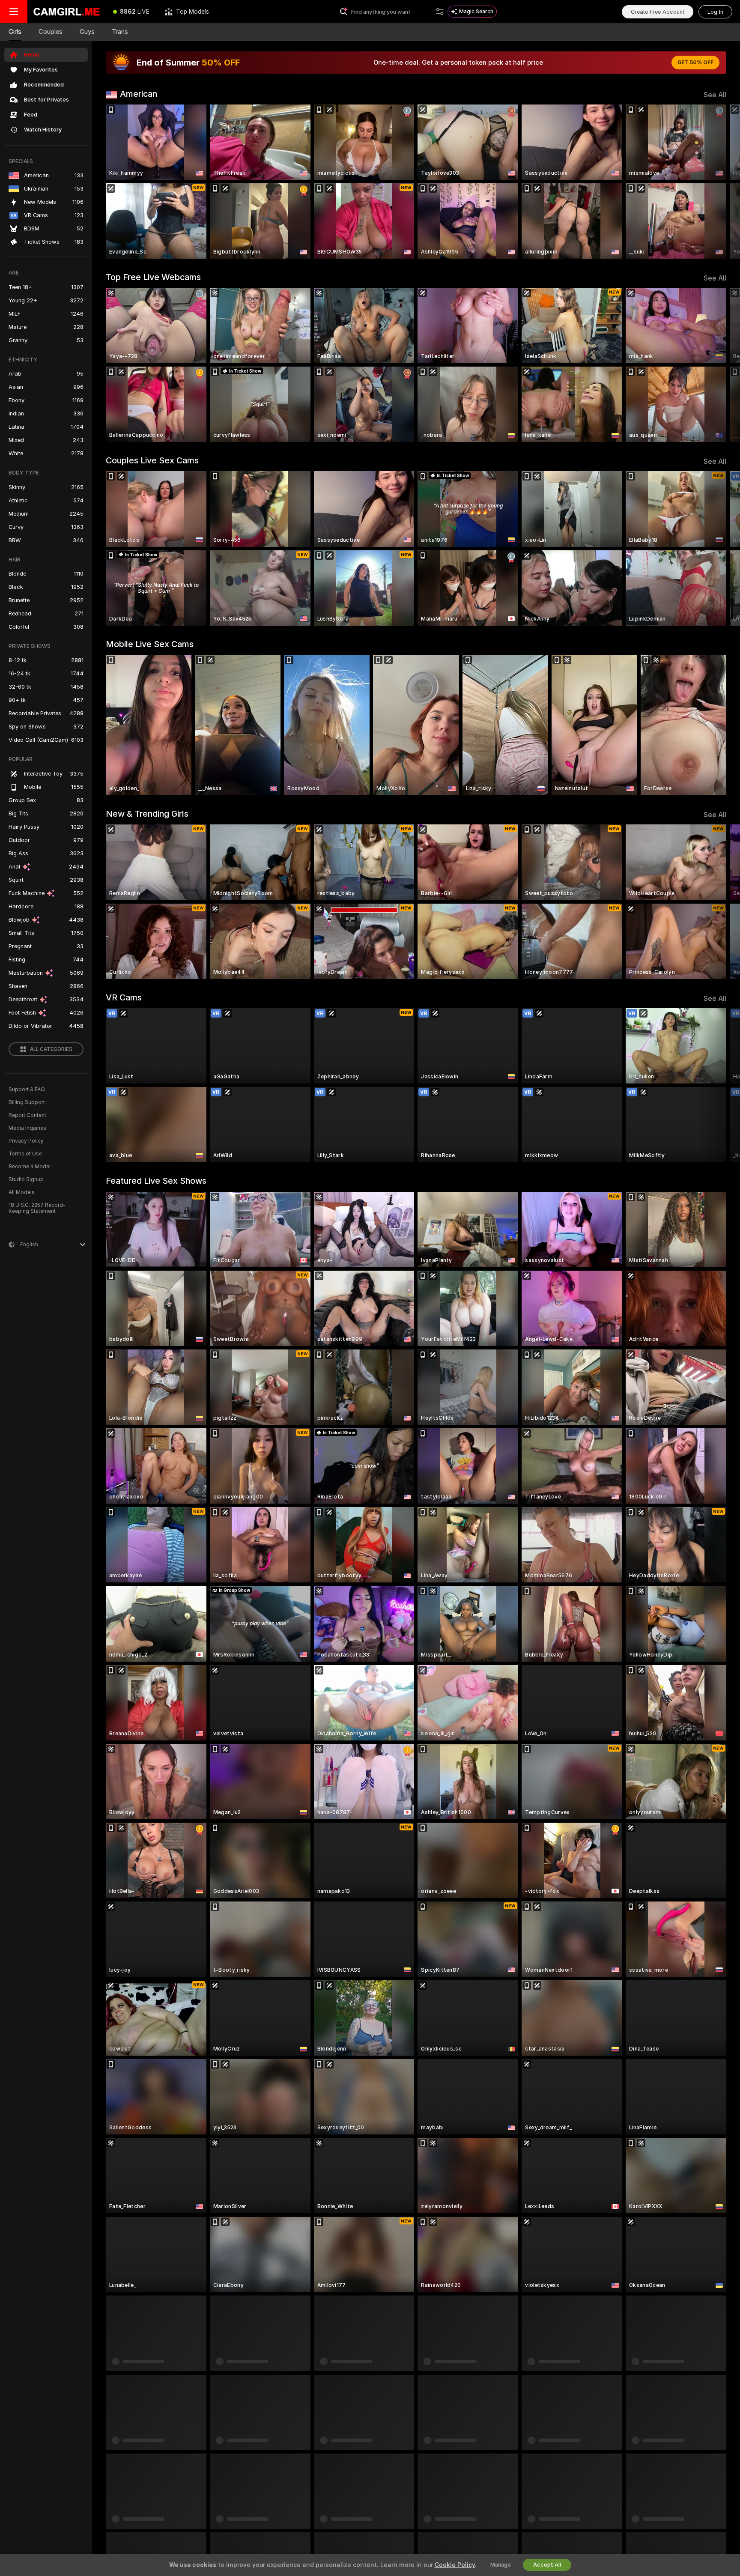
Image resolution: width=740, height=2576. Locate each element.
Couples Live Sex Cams (152, 460)
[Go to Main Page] (66, 12)
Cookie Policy (455, 2565)
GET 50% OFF (695, 63)
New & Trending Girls (147, 814)
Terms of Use (25, 1154)
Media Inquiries (27, 1128)
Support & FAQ (27, 1090)
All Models (22, 1192)
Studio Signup (26, 1179)
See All (715, 95)
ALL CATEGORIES (51, 1049)
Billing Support (27, 1102)
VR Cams (124, 997)
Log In (715, 12)
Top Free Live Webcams (153, 277)
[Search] (440, 12)
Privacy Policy (26, 1141)
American (139, 94)
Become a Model (30, 1167)
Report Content (27, 1115)
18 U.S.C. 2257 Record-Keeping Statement (37, 1208)
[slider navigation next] (719, 182)
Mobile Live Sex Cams (150, 644)
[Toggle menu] (14, 12)
